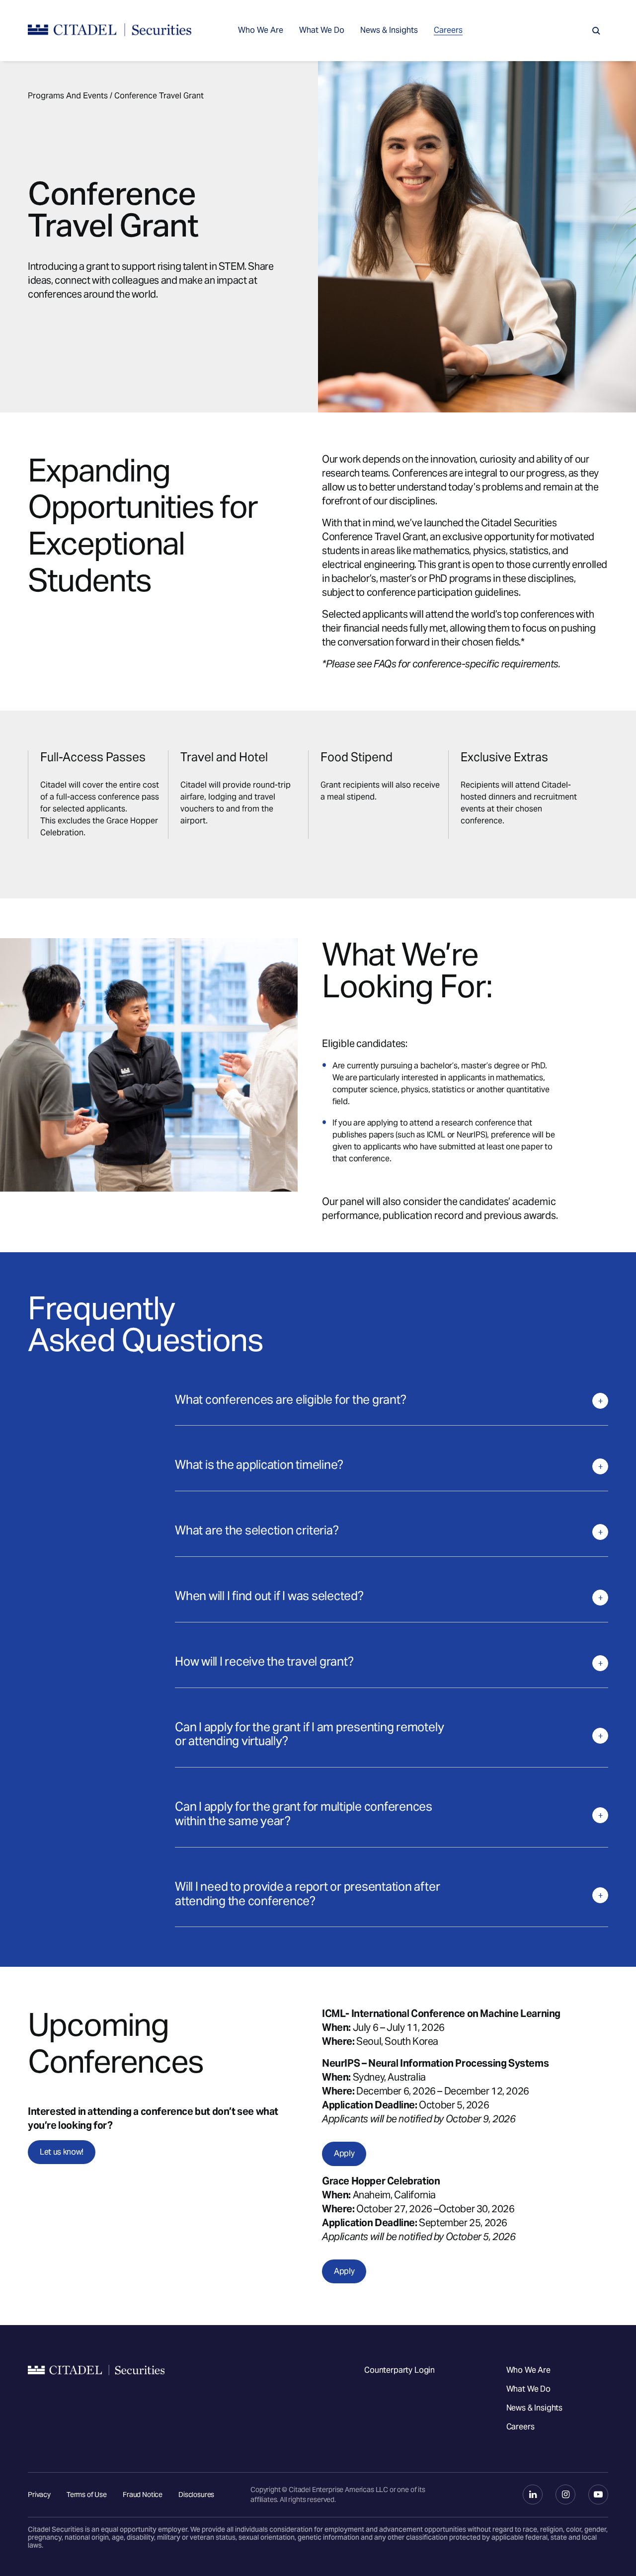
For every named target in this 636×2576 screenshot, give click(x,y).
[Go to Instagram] (565, 2495)
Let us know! (62, 2152)
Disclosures (196, 2495)
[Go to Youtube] (598, 2495)
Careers (448, 30)
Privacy (39, 2495)
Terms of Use (87, 2495)
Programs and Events (68, 96)
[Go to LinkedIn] (533, 2495)
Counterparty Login (399, 2370)
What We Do (322, 30)
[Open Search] (596, 31)
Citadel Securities (96, 2399)
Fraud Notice (143, 2495)
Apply (344, 2153)
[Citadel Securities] (110, 31)
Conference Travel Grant (159, 96)
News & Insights (389, 30)
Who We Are (261, 30)
